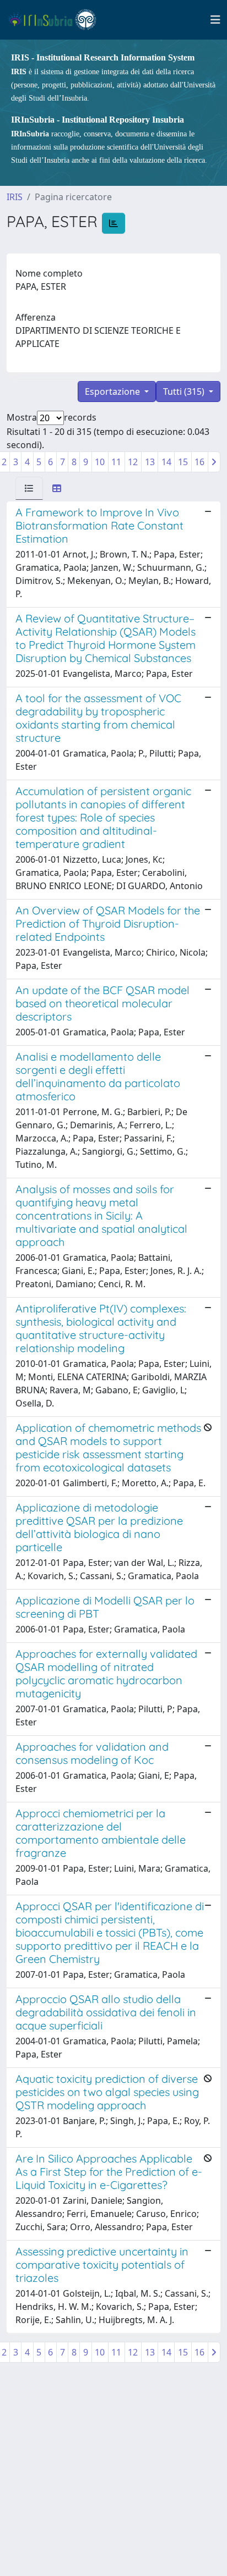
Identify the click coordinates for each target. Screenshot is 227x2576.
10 (100, 462)
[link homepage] (57, 20)
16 (199, 462)
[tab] (29, 488)
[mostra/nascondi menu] (215, 20)
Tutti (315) (185, 391)
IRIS (15, 197)
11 (116, 462)
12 (133, 462)
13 (150, 462)
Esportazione (113, 391)
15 (183, 462)
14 (166, 462)
